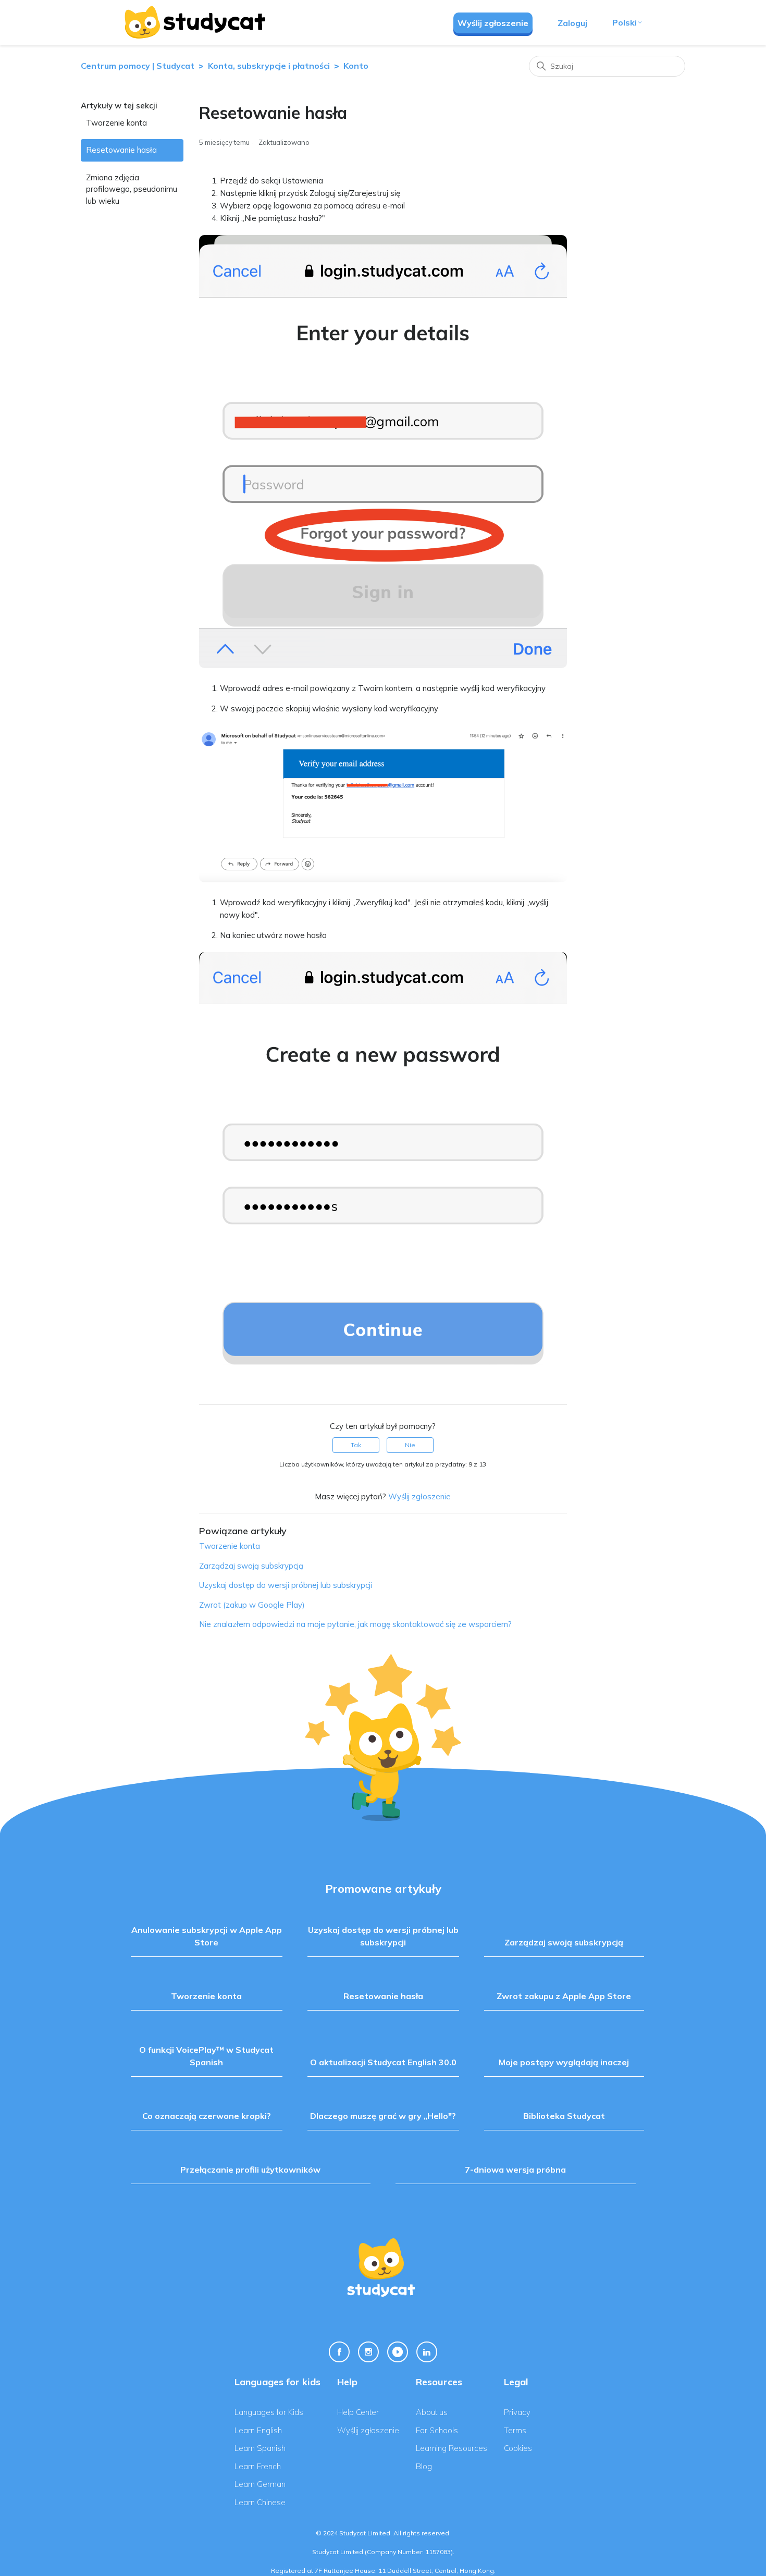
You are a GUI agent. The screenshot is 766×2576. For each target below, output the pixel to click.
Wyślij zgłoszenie (493, 23)
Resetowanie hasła (121, 150)
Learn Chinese (260, 2502)
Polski (625, 22)
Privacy (517, 2412)
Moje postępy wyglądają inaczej (564, 2062)
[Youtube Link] (398, 2352)
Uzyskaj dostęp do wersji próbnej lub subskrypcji (286, 1585)
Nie (410, 1445)
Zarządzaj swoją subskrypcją (251, 1566)
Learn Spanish (260, 2448)
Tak (356, 1445)
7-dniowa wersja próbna (515, 2170)
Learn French (258, 2466)
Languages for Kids (269, 2412)
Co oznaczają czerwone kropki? (207, 2116)
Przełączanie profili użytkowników (250, 2170)
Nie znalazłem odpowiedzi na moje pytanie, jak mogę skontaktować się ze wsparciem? (355, 1624)
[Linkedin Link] (427, 2352)
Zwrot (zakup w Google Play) (252, 1605)
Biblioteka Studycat (564, 2116)
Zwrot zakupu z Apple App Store (564, 1996)
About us (432, 2412)
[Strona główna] (194, 22)
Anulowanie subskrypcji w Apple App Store (207, 1936)
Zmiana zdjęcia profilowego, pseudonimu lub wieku (132, 189)
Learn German (260, 2484)
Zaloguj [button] (572, 23)
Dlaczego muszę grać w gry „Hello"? (383, 2116)
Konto (356, 66)
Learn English (258, 2430)
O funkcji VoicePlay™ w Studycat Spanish (206, 2056)
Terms (515, 2430)
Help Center (358, 2412)
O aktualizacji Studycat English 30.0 (383, 2062)
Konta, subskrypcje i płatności (269, 66)
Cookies (518, 2448)
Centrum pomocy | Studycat (138, 66)
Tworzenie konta (116, 123)
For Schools (437, 2430)
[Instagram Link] (368, 2352)
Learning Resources (452, 2448)
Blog (424, 2466)
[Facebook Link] (339, 2352)
